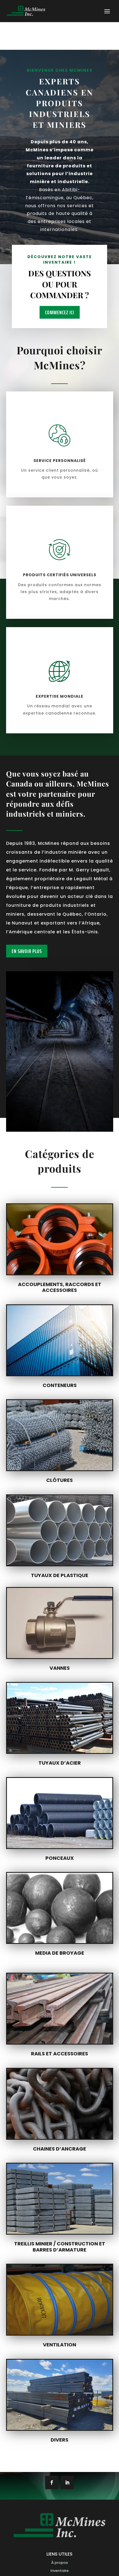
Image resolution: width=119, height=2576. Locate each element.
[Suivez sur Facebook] (52, 2482)
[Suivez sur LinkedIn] (67, 2482)
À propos (59, 2563)
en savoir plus (27, 951)
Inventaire (59, 2571)
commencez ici (60, 312)
